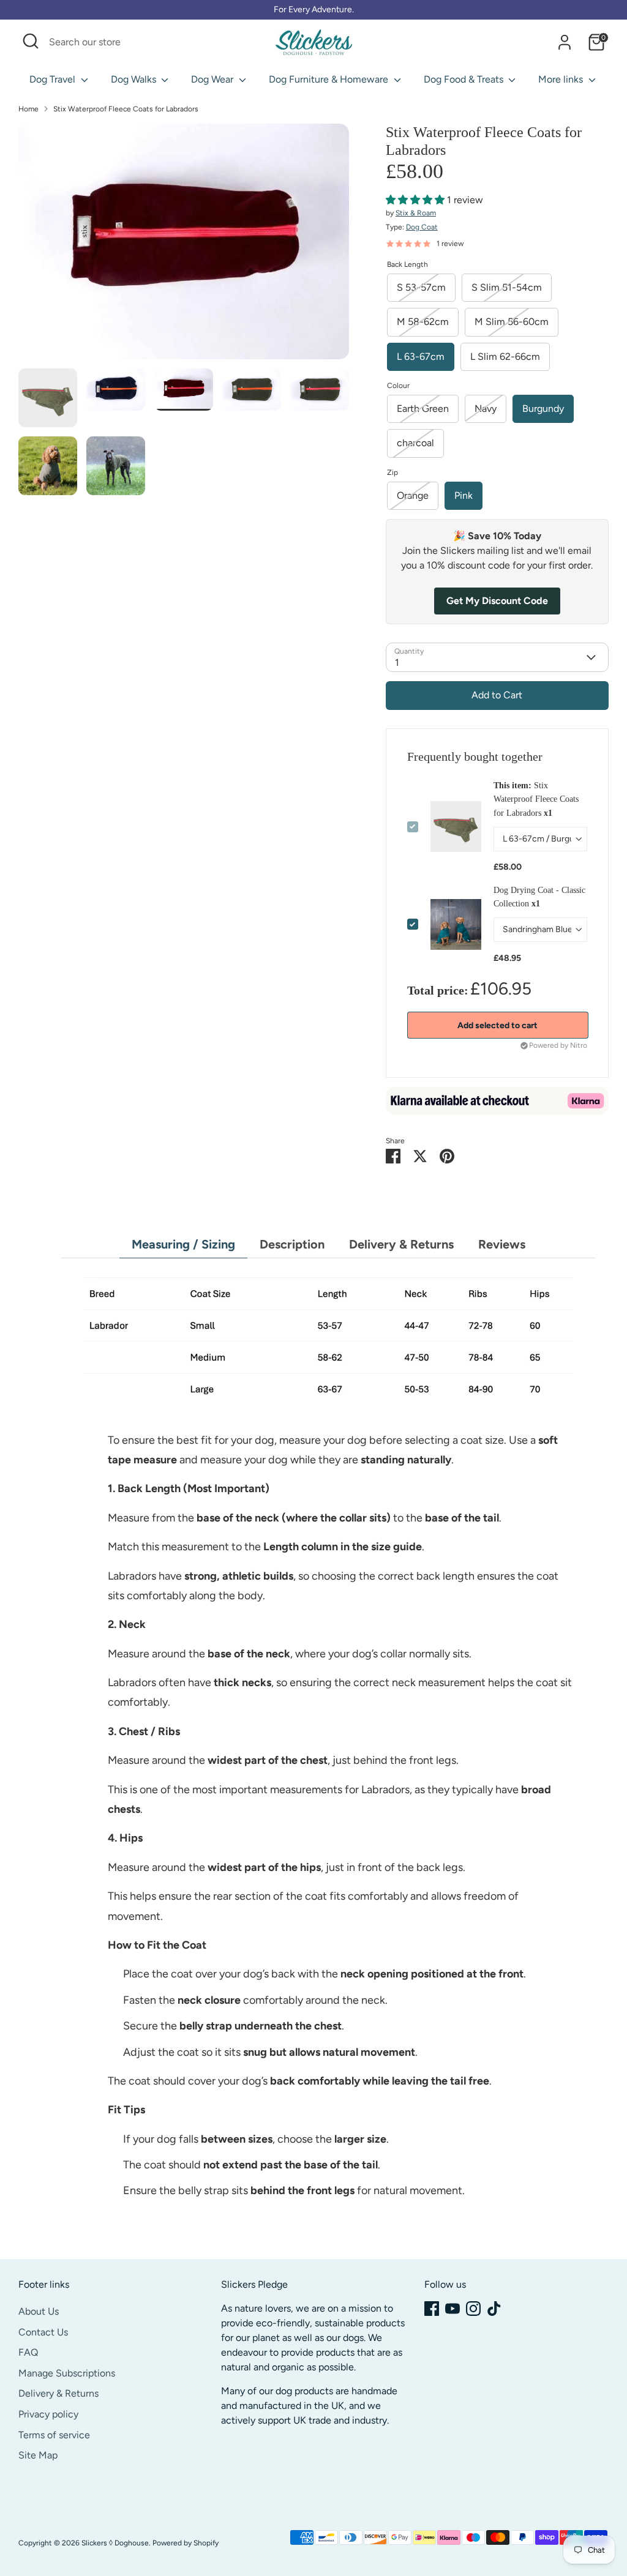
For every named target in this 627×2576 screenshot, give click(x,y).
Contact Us (43, 2332)
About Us (39, 2311)
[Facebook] (432, 2309)
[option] (184, 246)
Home (28, 109)
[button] (416, 200)
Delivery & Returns (401, 1244)
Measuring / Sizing (183, 1244)
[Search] (250, 42)
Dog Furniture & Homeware (330, 79)
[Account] (565, 42)
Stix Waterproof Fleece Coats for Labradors (126, 109)
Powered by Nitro (558, 1045)
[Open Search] (31, 41)
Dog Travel (54, 79)
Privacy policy (48, 2414)
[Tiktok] (494, 2309)
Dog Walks (135, 79)
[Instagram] (473, 2309)
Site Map (38, 2455)
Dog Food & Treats (465, 79)
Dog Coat (422, 227)
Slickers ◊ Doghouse (115, 2543)
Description (292, 1244)
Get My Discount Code (497, 601)
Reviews (502, 1244)
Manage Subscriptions (67, 2373)
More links (562, 79)
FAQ (28, 2352)
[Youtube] (452, 2309)
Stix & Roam (416, 213)
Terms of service (54, 2435)
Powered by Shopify (186, 2543)
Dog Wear (213, 79)
